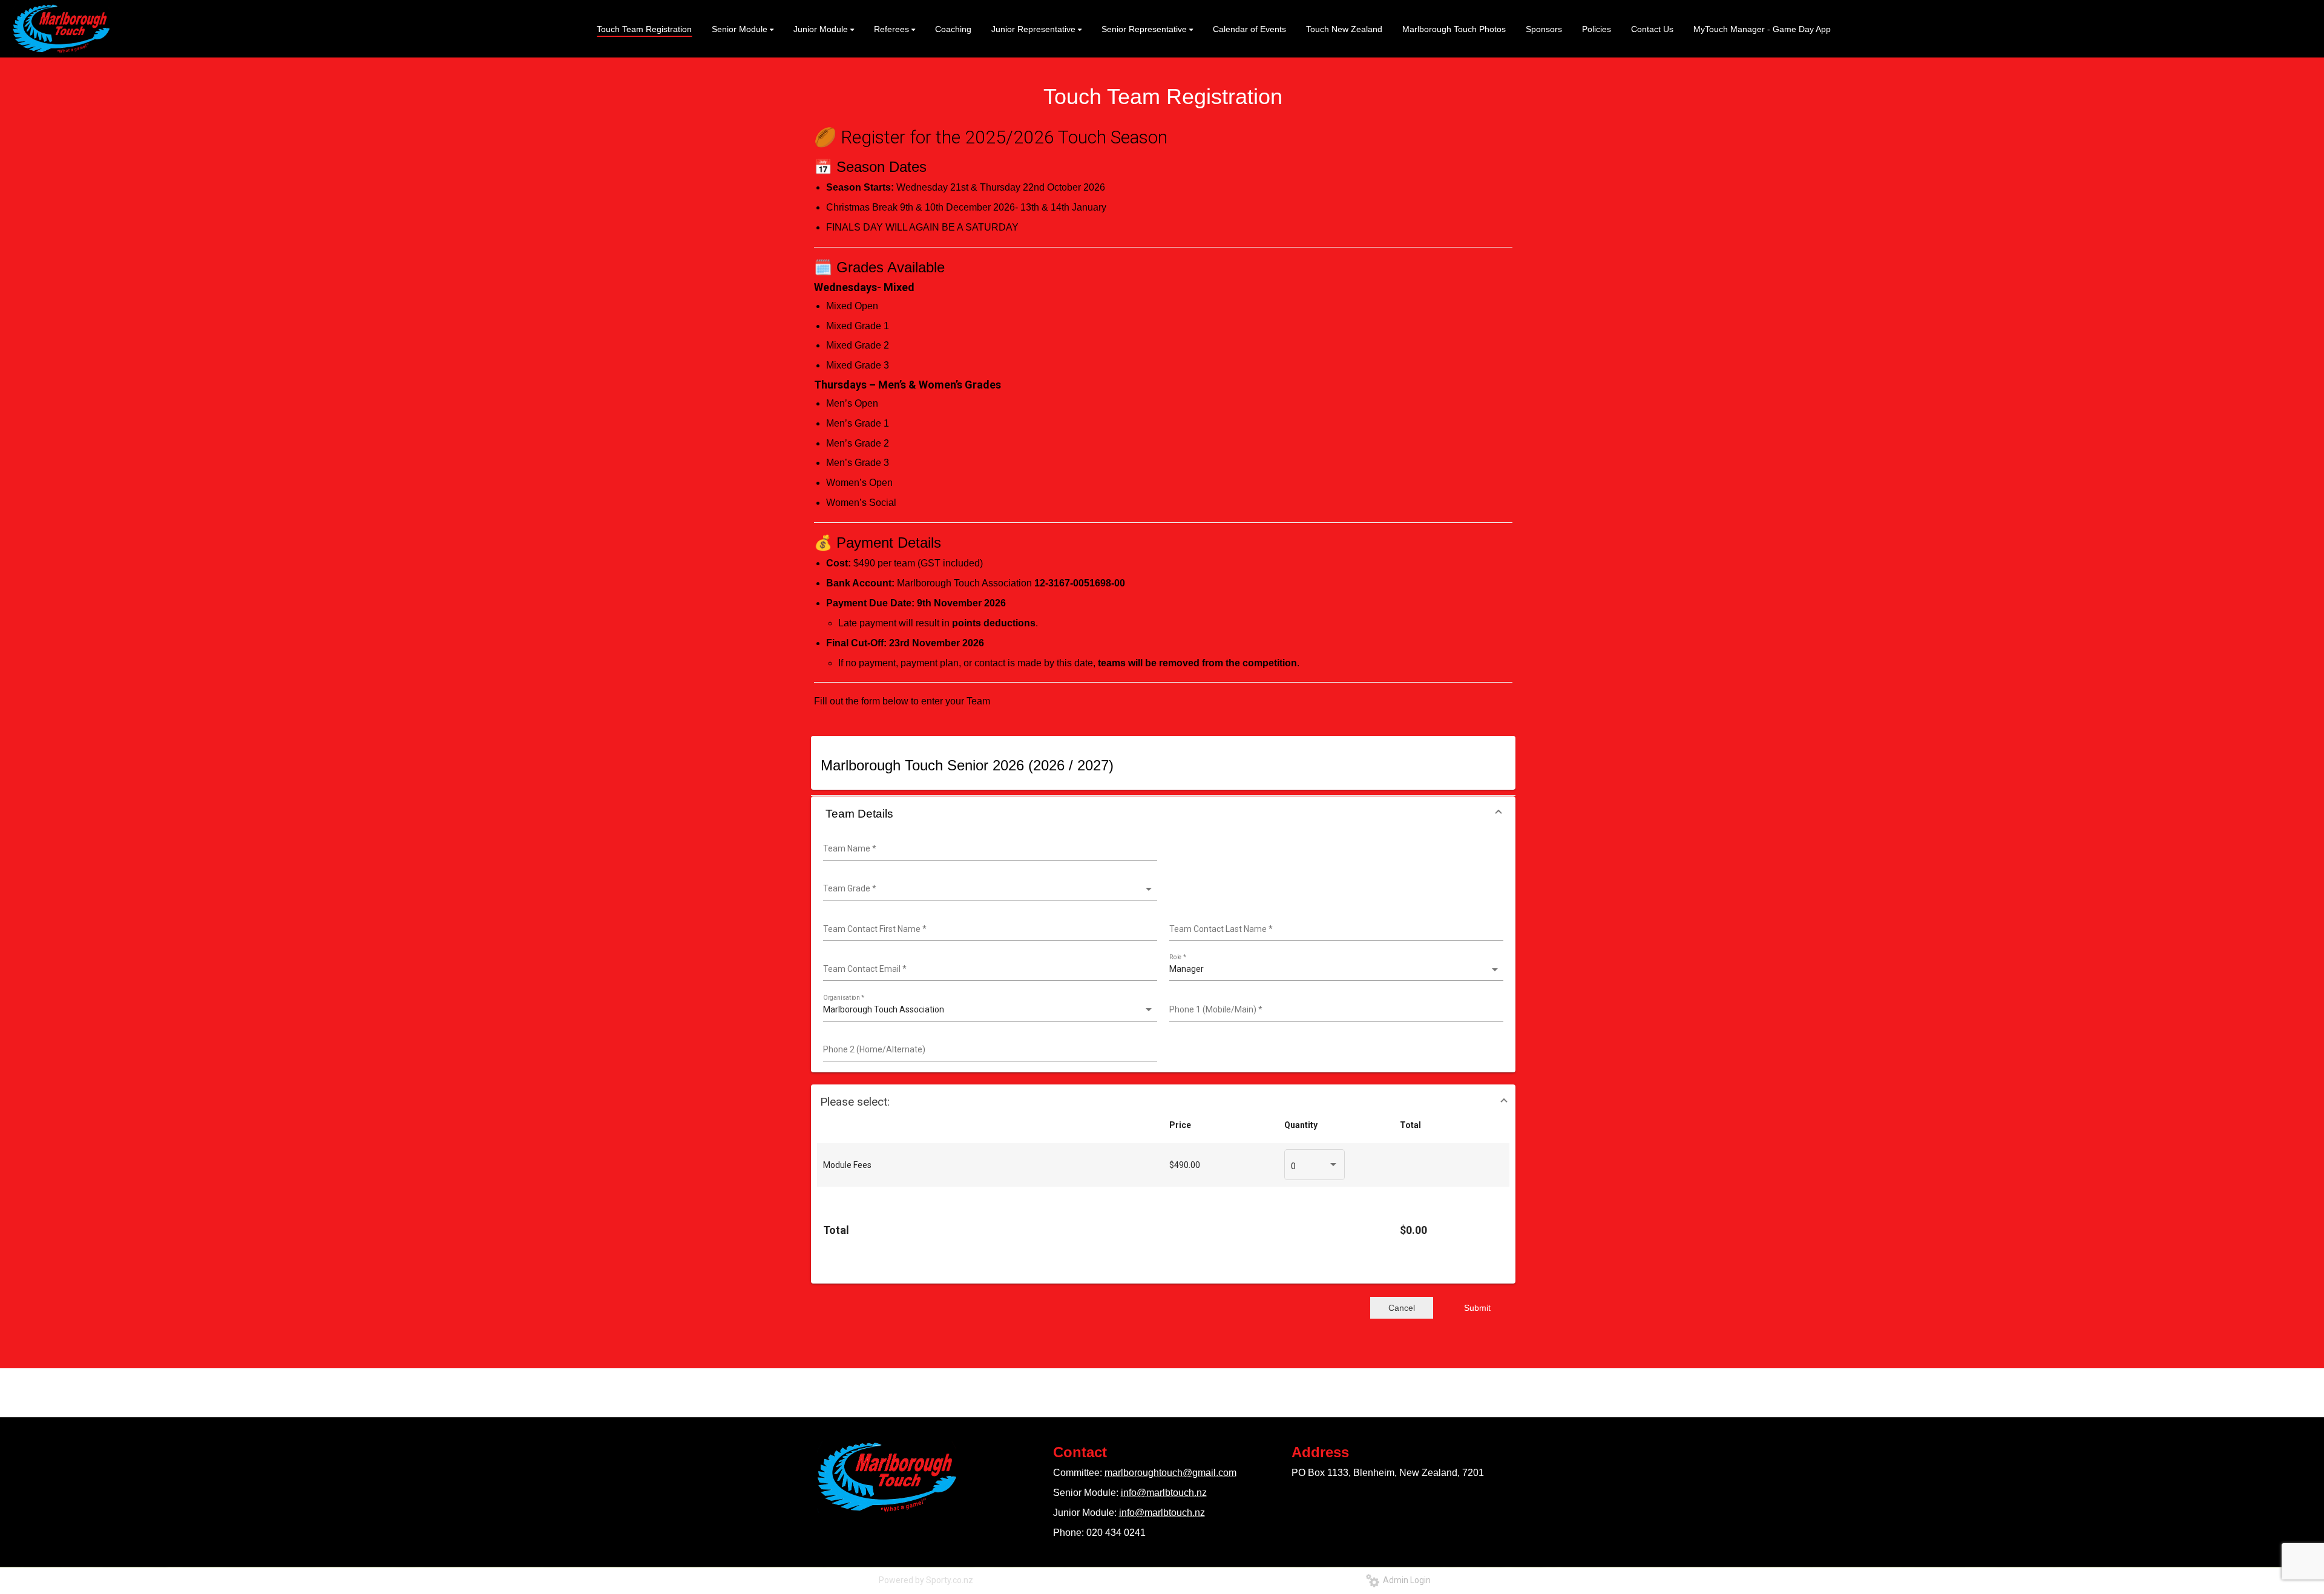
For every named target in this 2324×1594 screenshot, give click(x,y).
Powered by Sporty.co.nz (926, 1580)
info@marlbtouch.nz (1164, 1493)
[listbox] (989, 889)
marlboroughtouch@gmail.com (1170, 1473)
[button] (1163, 814)
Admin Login (1405, 1580)
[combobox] (989, 849)
